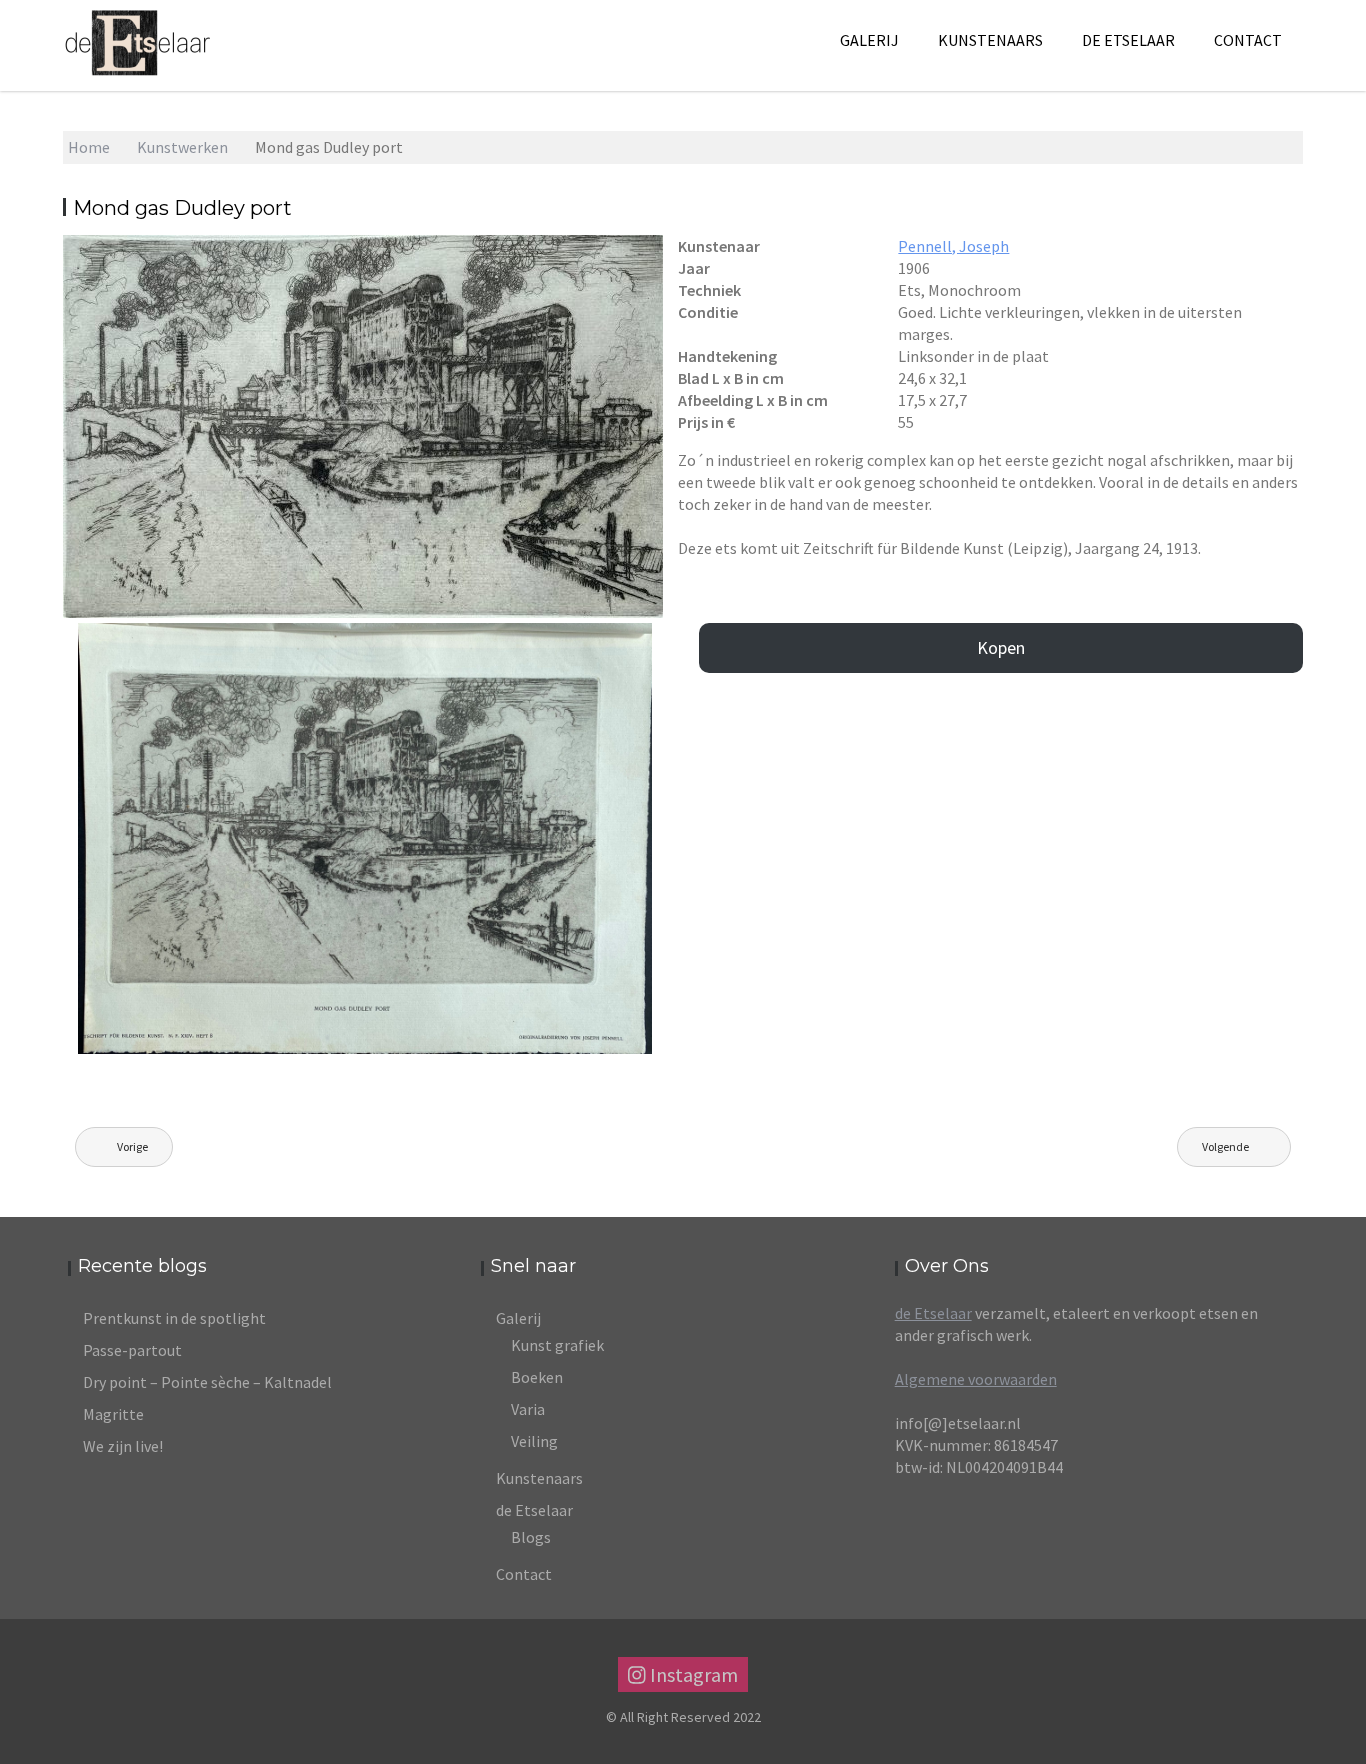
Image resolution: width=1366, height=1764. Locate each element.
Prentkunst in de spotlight (174, 1318)
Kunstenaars (990, 40)
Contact (1248, 40)
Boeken (537, 1377)
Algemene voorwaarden (976, 1379)
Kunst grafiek (557, 1345)
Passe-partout (132, 1350)
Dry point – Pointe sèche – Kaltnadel (207, 1382)
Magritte (113, 1414)
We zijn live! (123, 1446)
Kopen (1001, 647)
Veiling (534, 1441)
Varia (528, 1409)
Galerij (869, 40)
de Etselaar (933, 1313)
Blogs (531, 1537)
